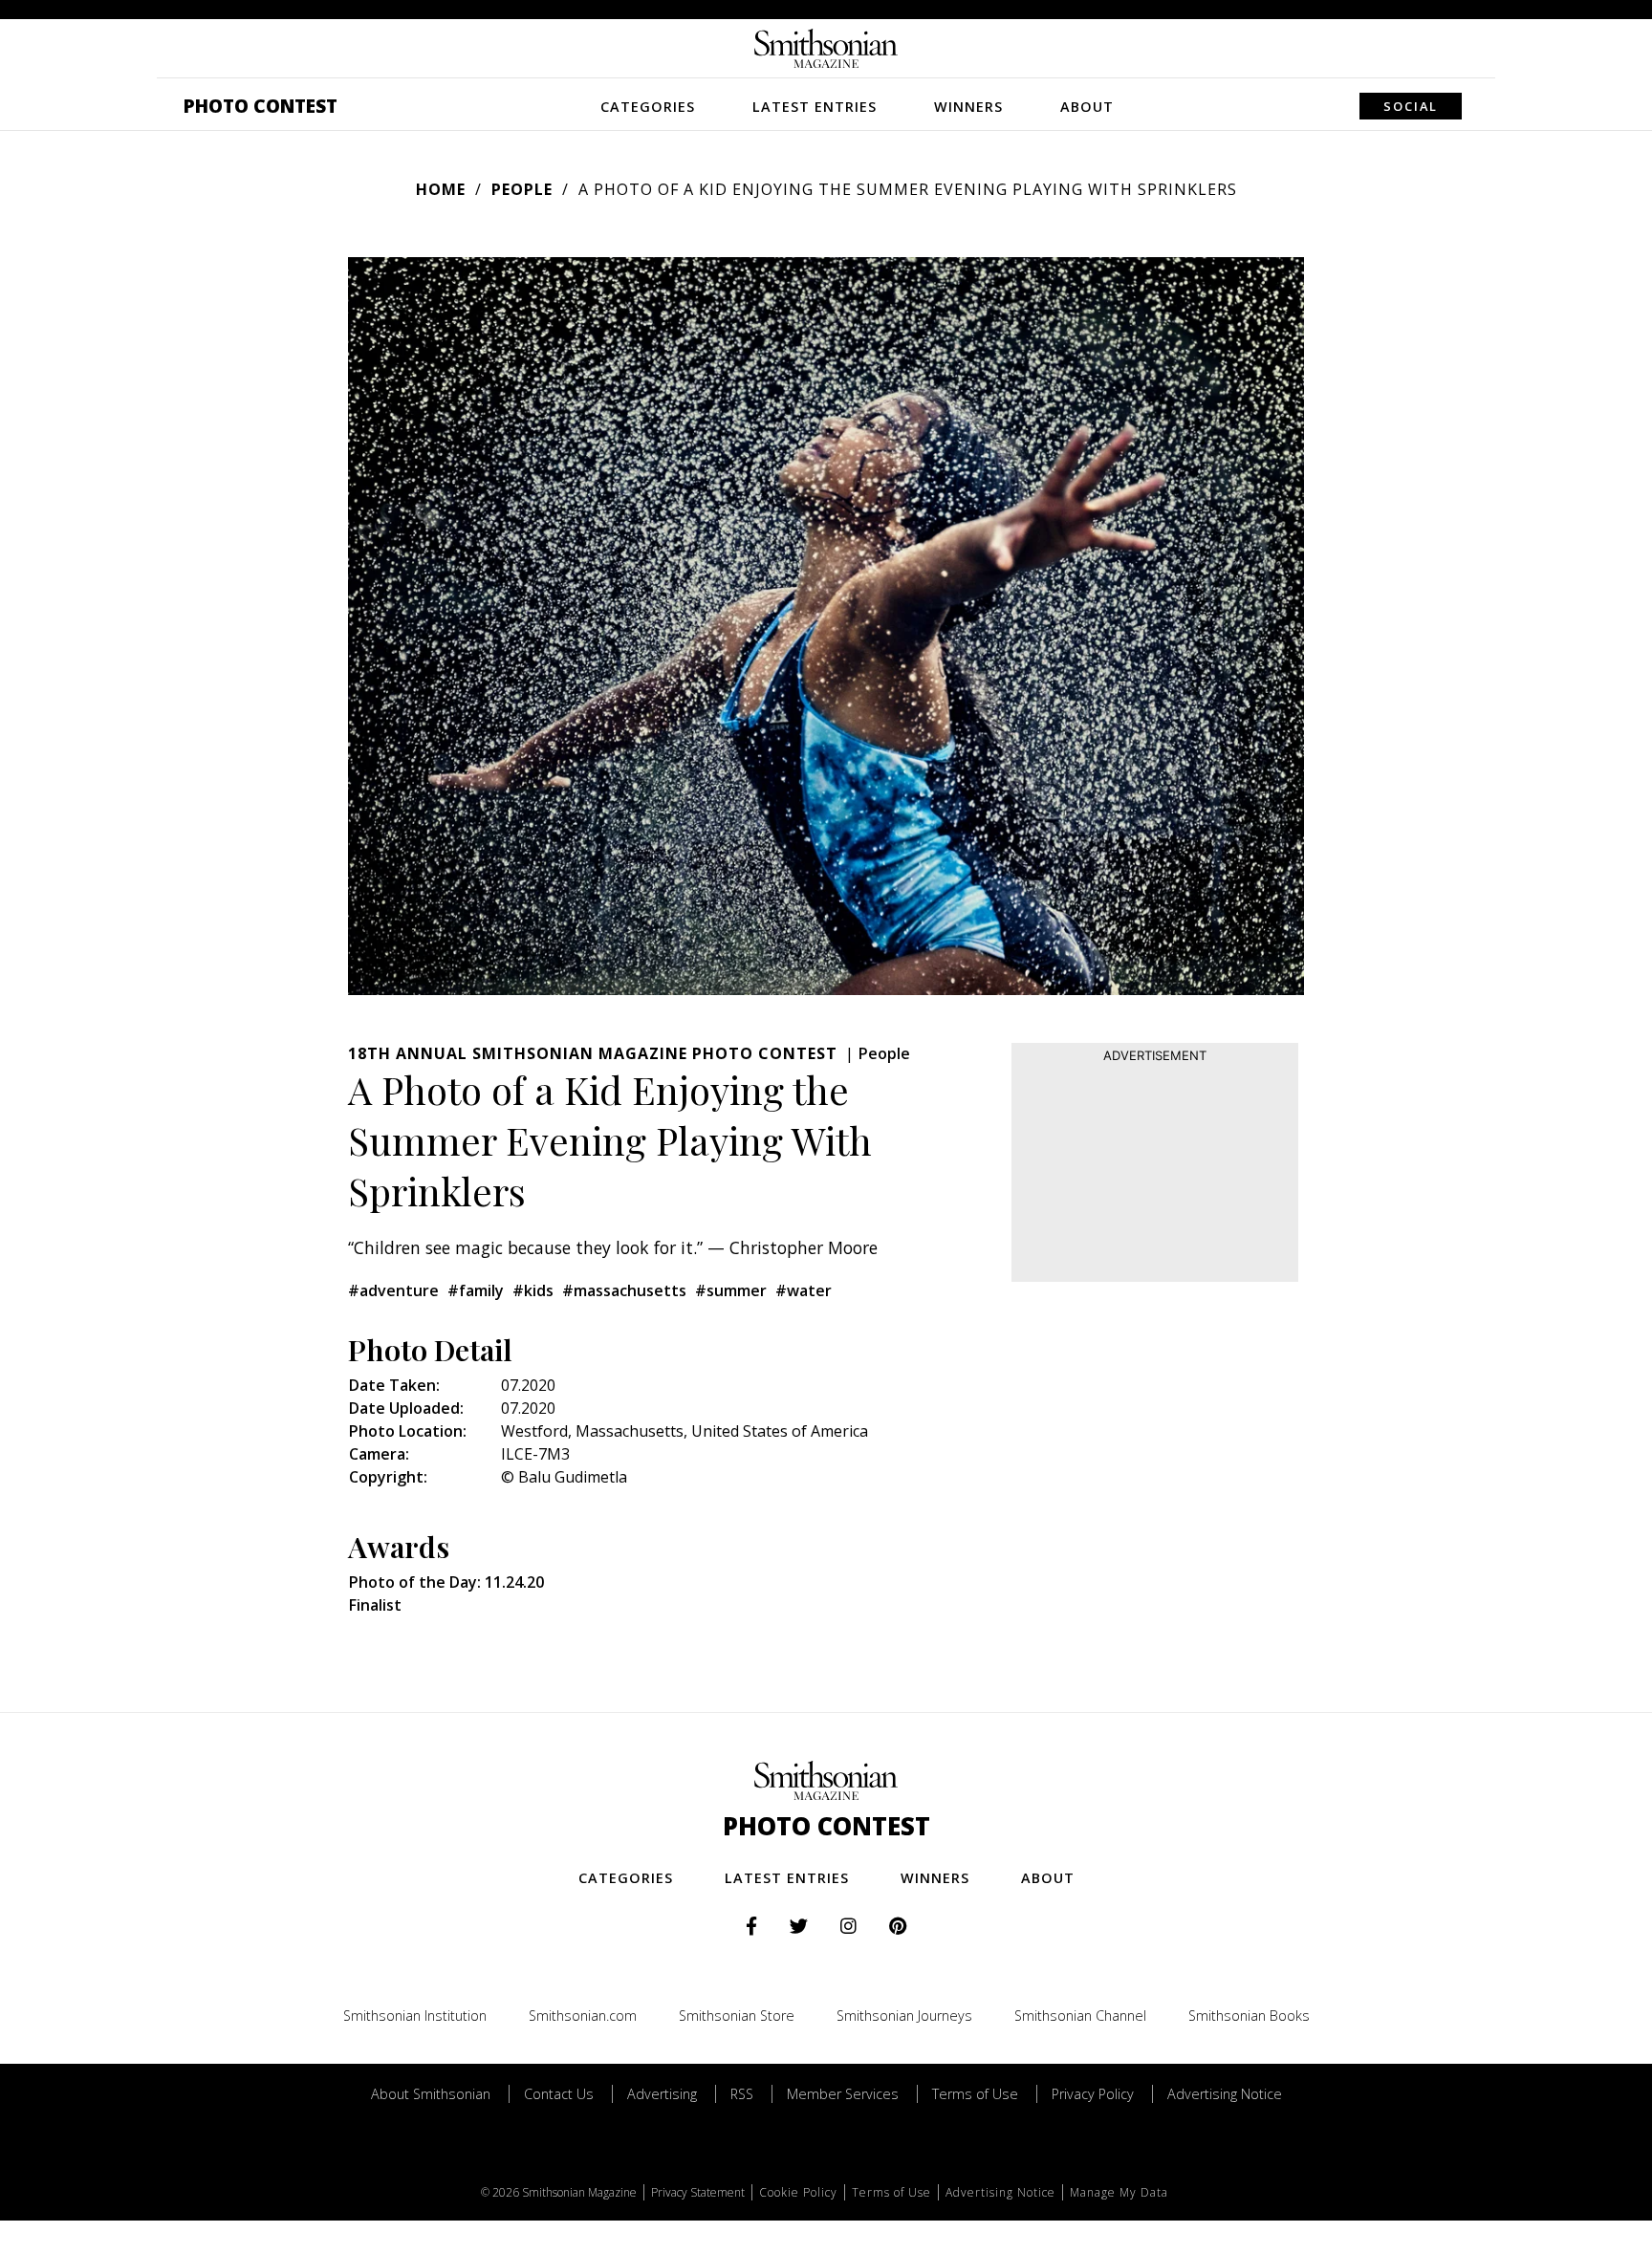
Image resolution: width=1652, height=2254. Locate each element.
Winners (968, 107)
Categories (648, 107)
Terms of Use (975, 2094)
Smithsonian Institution (415, 2016)
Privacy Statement (698, 2192)
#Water (804, 1290)
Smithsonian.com (583, 2016)
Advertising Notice (1225, 2094)
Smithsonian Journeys (904, 2016)
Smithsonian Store (737, 2016)
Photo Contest (261, 106)
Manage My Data (1119, 2192)
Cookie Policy (798, 2192)
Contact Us (559, 2094)
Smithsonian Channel (1080, 2016)
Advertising (662, 2094)
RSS (742, 2094)
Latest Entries (815, 107)
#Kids (533, 1290)
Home (441, 189)
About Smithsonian (431, 2094)
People (522, 189)
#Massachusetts (624, 1290)
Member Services (843, 2094)
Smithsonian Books (1249, 2016)
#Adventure (393, 1290)
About (1087, 107)
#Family (476, 1290)
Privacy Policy (1093, 2094)
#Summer (731, 1290)
